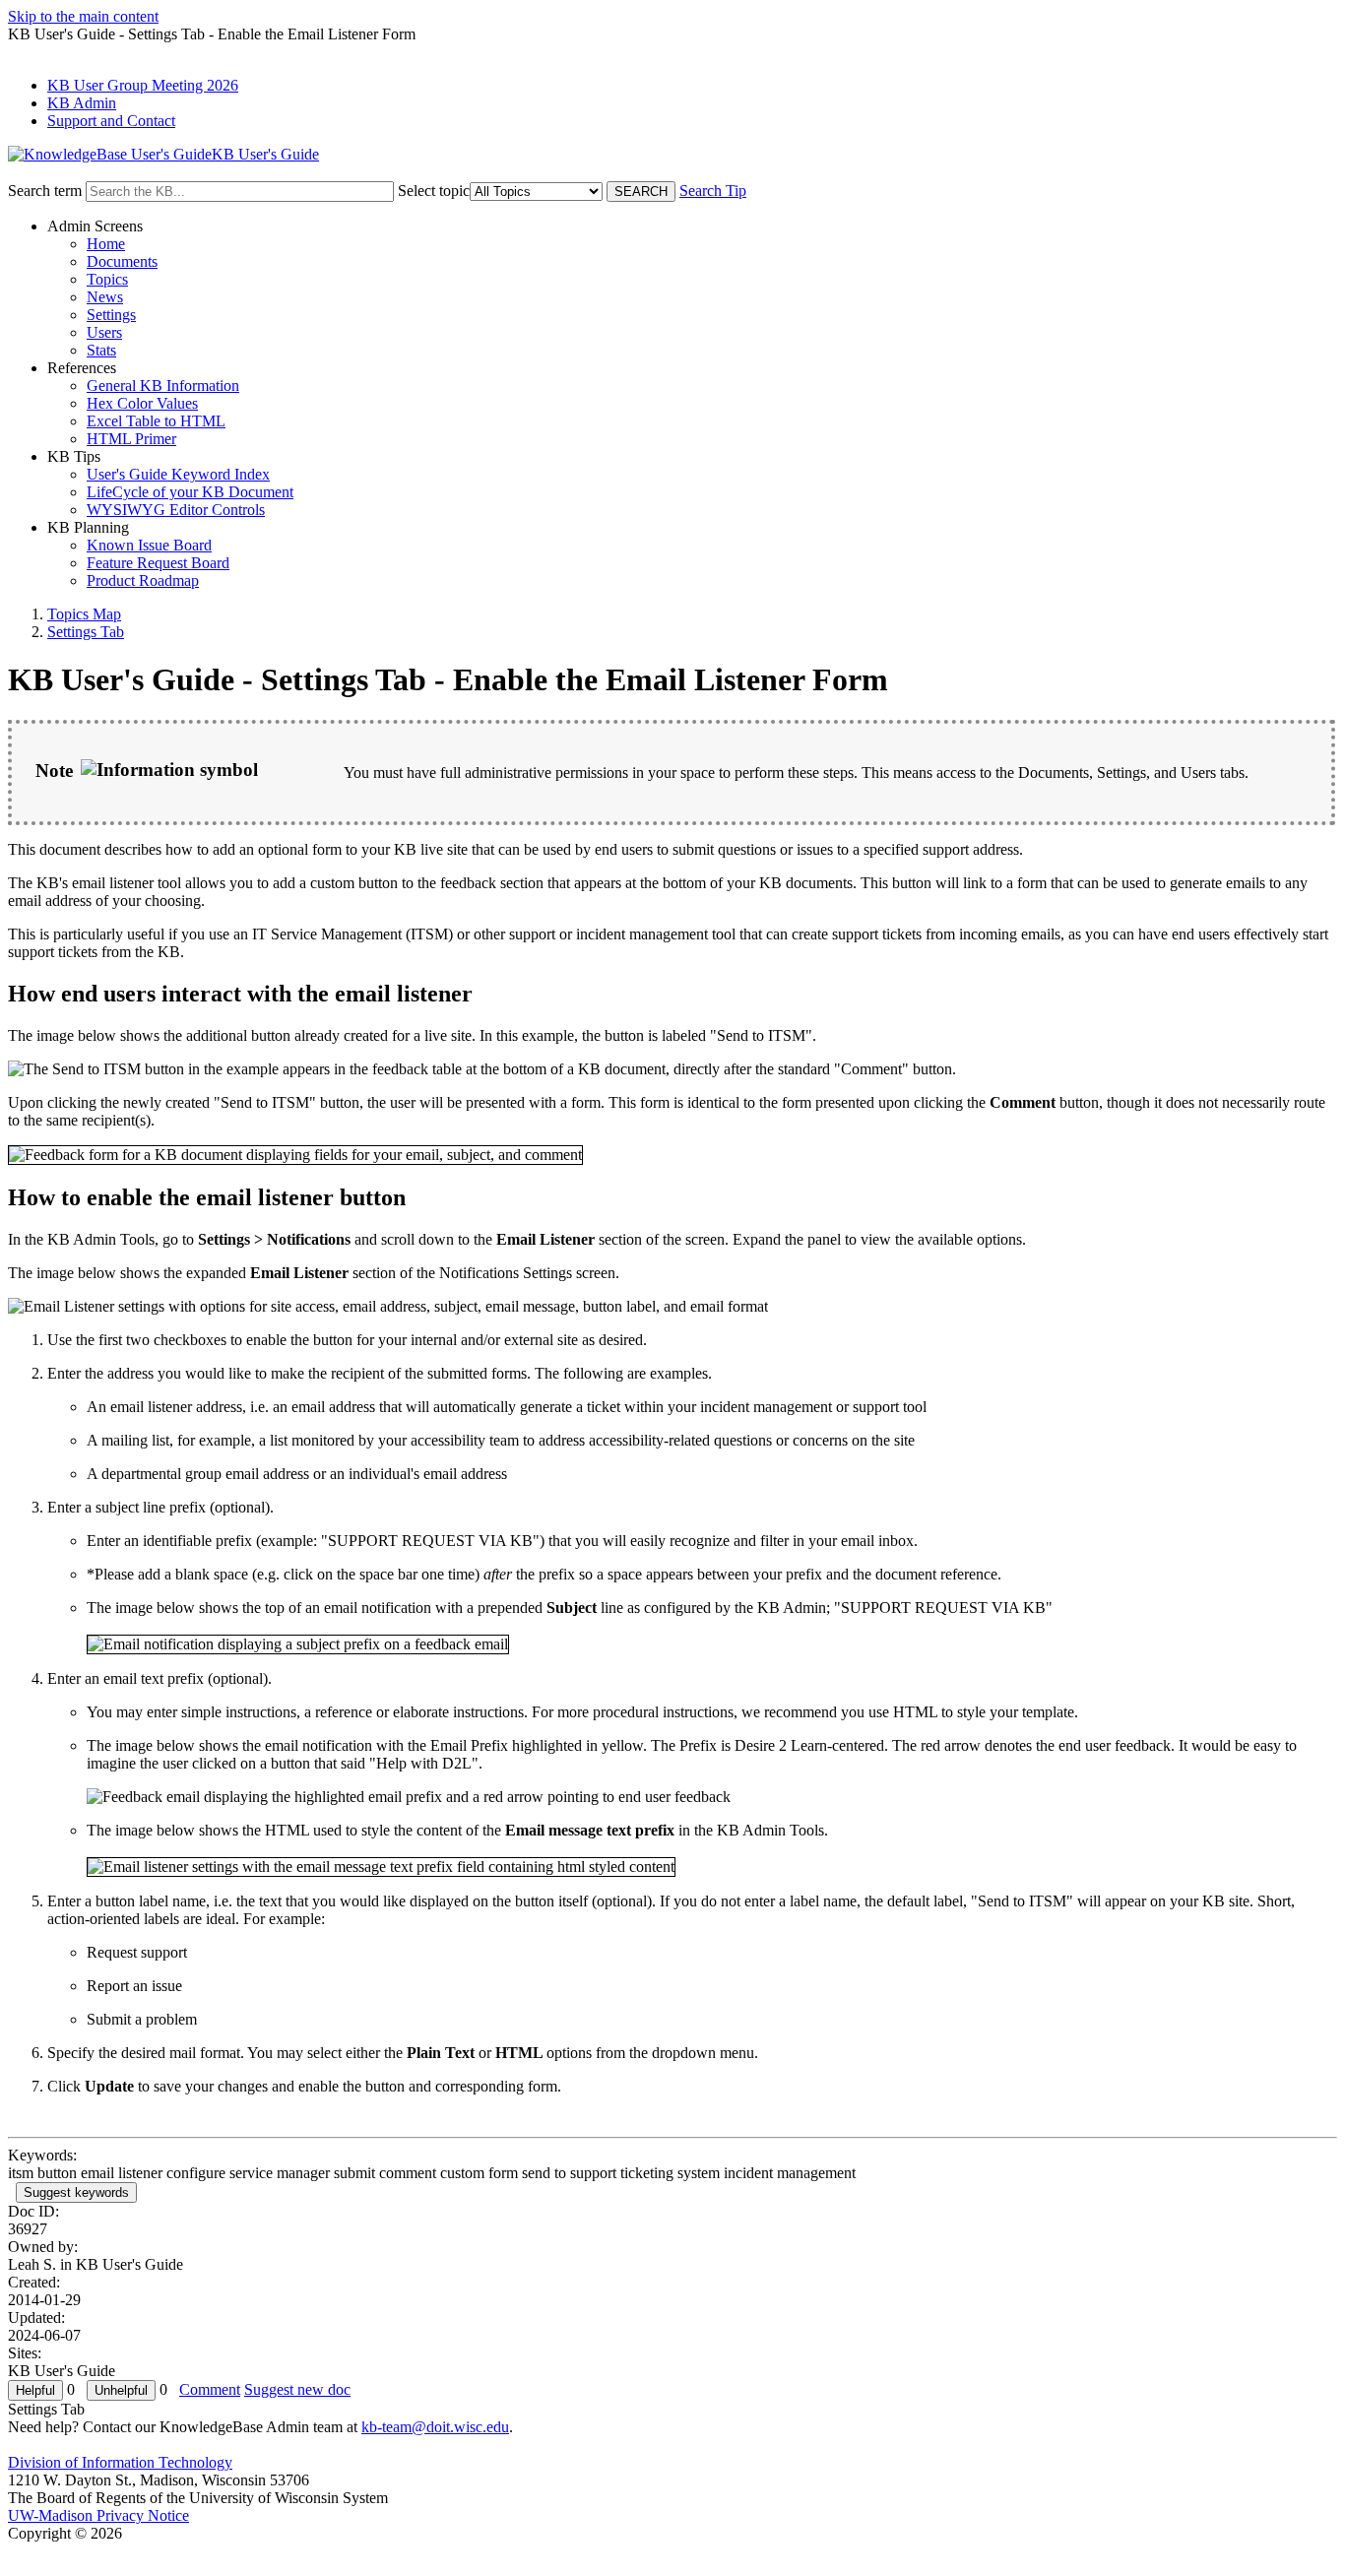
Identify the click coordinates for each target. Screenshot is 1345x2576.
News (105, 297)
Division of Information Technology (120, 2462)
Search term (45, 191)
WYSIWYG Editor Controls (176, 510)
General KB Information (163, 386)
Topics (107, 279)
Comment (210, 2389)
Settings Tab (86, 632)
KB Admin (82, 103)
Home (106, 244)
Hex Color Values (142, 403)
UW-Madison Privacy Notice (98, 2515)
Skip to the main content (83, 16)
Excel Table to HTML (156, 421)
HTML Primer (131, 439)
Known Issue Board (149, 545)
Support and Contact (111, 121)
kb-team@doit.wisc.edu (435, 2427)
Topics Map (84, 614)
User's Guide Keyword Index (178, 474)
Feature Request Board (158, 563)
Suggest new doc (297, 2389)
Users (104, 332)
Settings (111, 315)
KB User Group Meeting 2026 (143, 85)
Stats (101, 350)
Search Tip (713, 191)
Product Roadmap (143, 580)
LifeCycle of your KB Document (190, 492)
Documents (122, 261)
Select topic (434, 191)
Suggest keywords (76, 2192)
